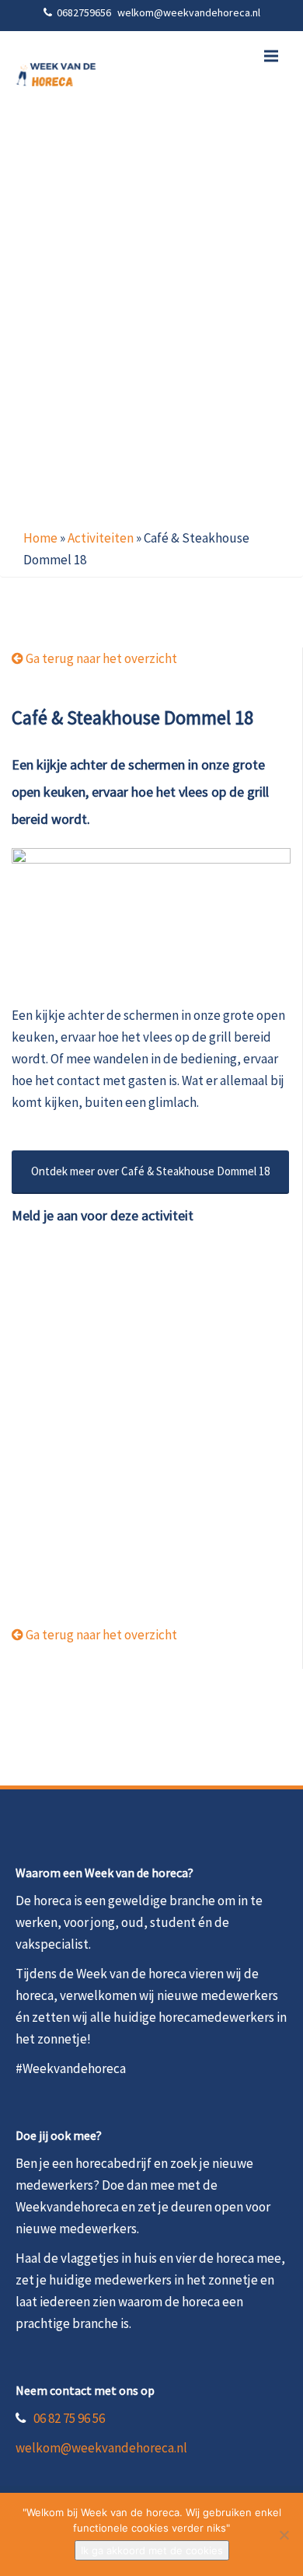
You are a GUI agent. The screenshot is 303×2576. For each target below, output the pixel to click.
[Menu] (271, 56)
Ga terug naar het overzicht (100, 658)
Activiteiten (101, 538)
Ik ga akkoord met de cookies (152, 2550)
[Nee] (284, 2535)
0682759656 (85, 12)
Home (40, 538)
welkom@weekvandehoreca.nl (101, 2448)
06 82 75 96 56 (69, 2418)
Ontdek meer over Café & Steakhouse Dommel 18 (150, 1171)
